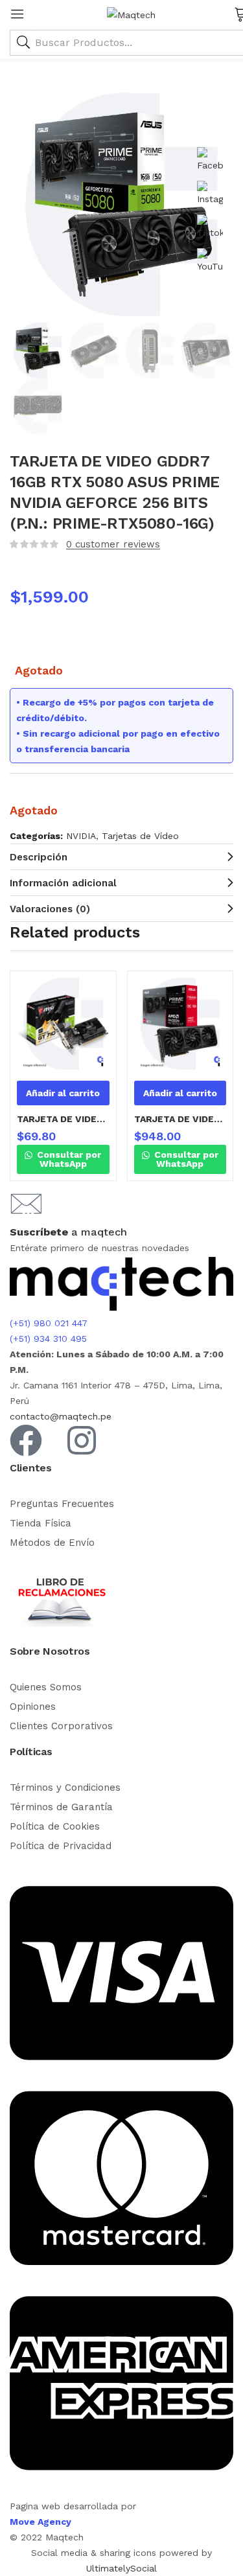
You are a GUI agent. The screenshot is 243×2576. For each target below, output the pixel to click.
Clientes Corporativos (61, 1726)
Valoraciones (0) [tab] (50, 909)
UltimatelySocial (121, 2568)
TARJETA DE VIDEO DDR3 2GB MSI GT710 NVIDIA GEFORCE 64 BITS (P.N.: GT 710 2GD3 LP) (63, 1119)
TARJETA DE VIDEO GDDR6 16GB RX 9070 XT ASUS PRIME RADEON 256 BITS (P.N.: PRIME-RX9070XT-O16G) (180, 1119)
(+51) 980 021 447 (49, 1323)
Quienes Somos (46, 1687)
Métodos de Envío (52, 1543)
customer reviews (113, 544)
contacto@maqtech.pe (61, 1416)
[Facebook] (26, 1440)
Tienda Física (40, 1523)
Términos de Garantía (61, 1807)
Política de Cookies (55, 1826)
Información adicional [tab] (63, 883)
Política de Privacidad (61, 1846)
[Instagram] (82, 1440)
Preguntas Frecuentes (62, 1504)
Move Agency (40, 2522)
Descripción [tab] (39, 857)
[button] (63, 1093)
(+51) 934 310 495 (48, 1339)
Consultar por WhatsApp (68, 1159)
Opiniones (33, 1707)
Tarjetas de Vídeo (140, 836)
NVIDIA (81, 836)
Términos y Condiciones (65, 1788)
